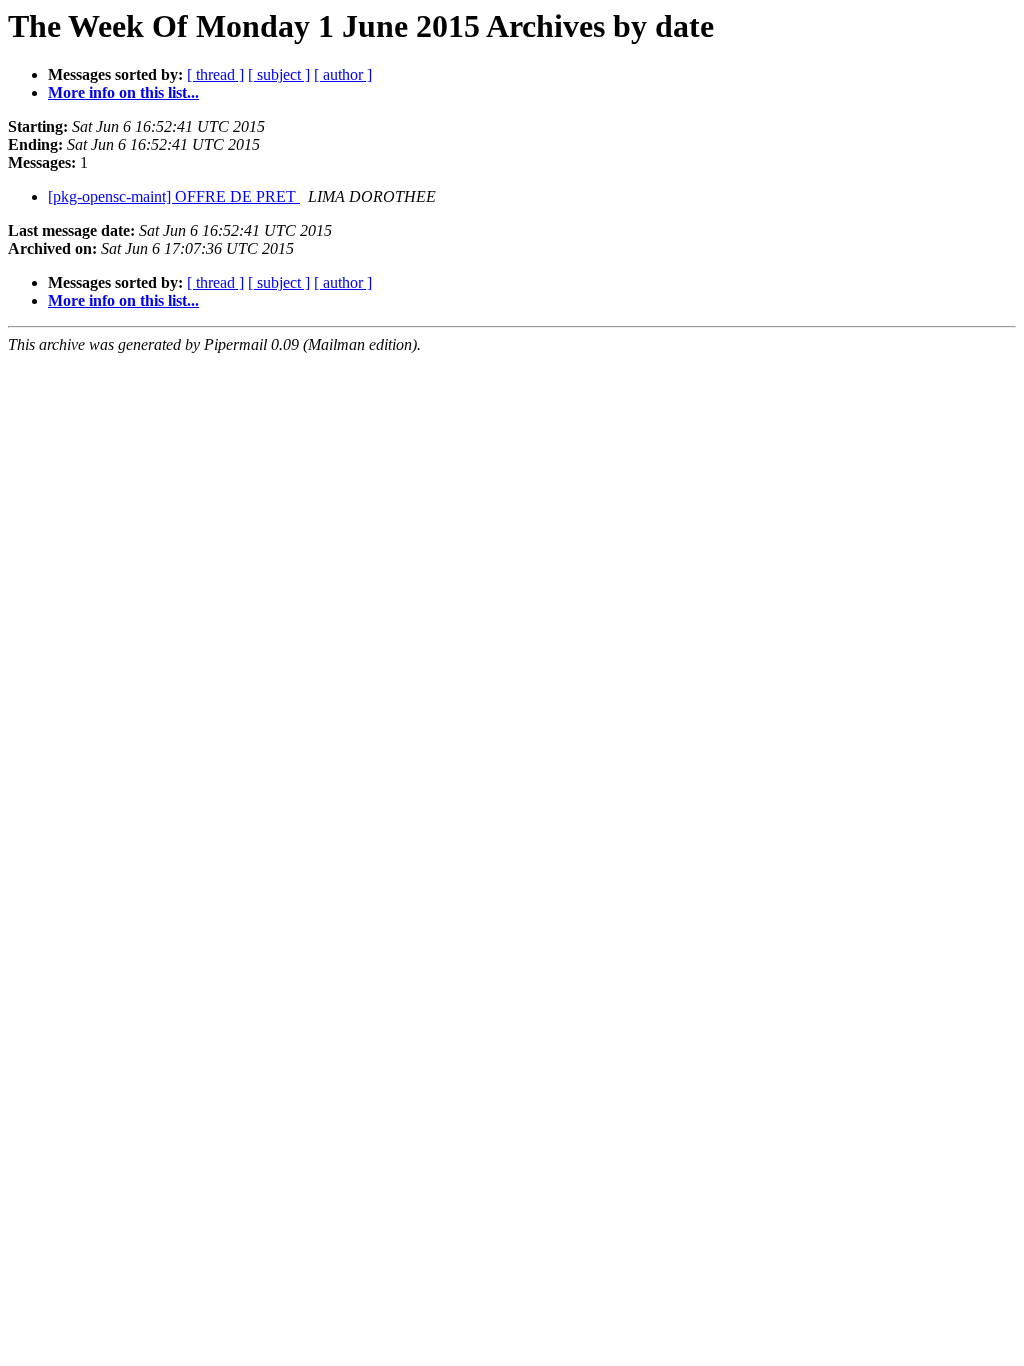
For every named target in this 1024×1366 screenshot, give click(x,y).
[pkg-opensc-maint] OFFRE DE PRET (174, 196)
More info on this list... (123, 92)
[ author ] (343, 74)
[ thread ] (215, 74)
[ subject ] (279, 74)
